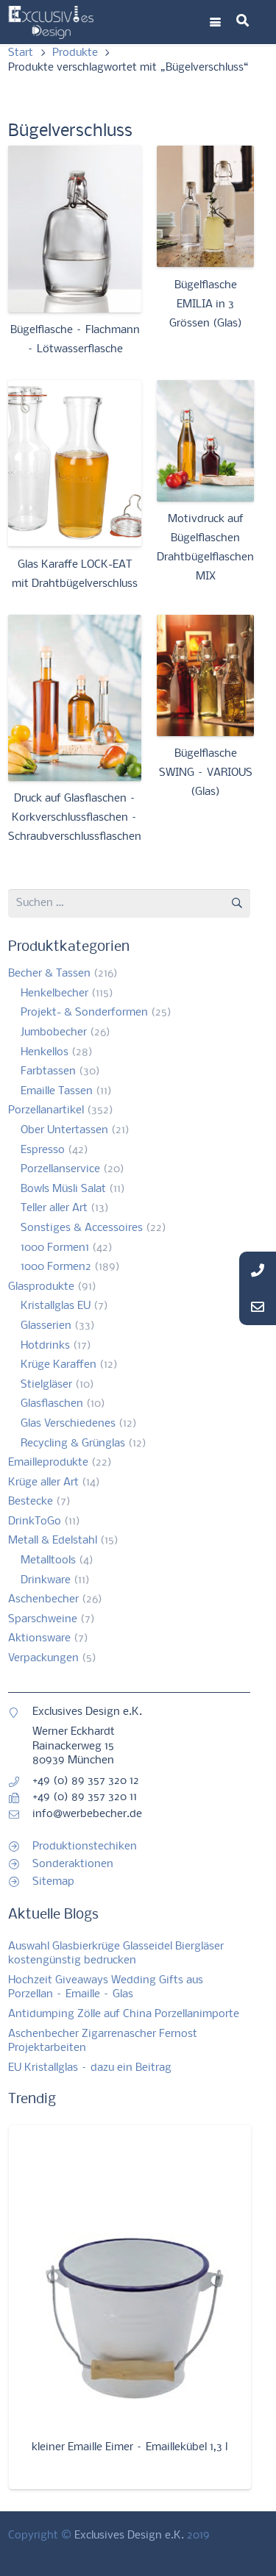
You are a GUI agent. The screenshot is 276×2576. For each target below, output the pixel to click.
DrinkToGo (35, 1521)
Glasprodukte (41, 1287)
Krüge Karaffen (59, 1365)
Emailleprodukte (48, 1463)
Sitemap (53, 1882)
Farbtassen (48, 1071)
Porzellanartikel (46, 1110)
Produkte (75, 53)
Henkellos (45, 1052)
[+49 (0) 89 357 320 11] (20, 1798)
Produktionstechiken (85, 1847)
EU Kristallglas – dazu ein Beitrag (90, 2068)
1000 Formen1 (55, 1248)
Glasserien (46, 1326)
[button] (215, 22)
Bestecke (31, 1502)
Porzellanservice (60, 1169)
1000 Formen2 (56, 1267)
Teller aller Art (54, 1208)
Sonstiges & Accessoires (82, 1228)
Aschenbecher (43, 1599)
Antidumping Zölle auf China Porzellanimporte (124, 2014)
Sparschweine (43, 1619)
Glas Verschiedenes (68, 1424)
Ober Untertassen (64, 1130)
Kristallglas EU (56, 1306)
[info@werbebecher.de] (20, 1815)
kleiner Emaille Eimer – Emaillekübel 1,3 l (130, 2447)
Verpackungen (43, 1658)
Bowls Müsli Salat (63, 1189)
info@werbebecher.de (87, 1814)
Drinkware (46, 1580)
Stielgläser (46, 1385)
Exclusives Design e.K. (129, 2536)
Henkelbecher (54, 993)
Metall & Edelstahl (53, 1541)
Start (21, 53)
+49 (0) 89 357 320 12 (86, 1781)
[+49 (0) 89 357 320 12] (20, 1782)
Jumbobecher (54, 1032)
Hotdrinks (45, 1346)
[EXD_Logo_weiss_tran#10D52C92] (51, 22)
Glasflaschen (52, 1404)
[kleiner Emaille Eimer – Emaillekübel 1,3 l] (130, 2276)
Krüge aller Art (43, 1483)
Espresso (43, 1150)
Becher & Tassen (49, 974)
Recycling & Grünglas (73, 1444)
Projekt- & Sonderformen (84, 1013)
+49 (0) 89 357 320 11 (85, 1797)
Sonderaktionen (73, 1864)
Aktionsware (39, 1638)
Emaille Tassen (57, 1091)
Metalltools (48, 1560)
